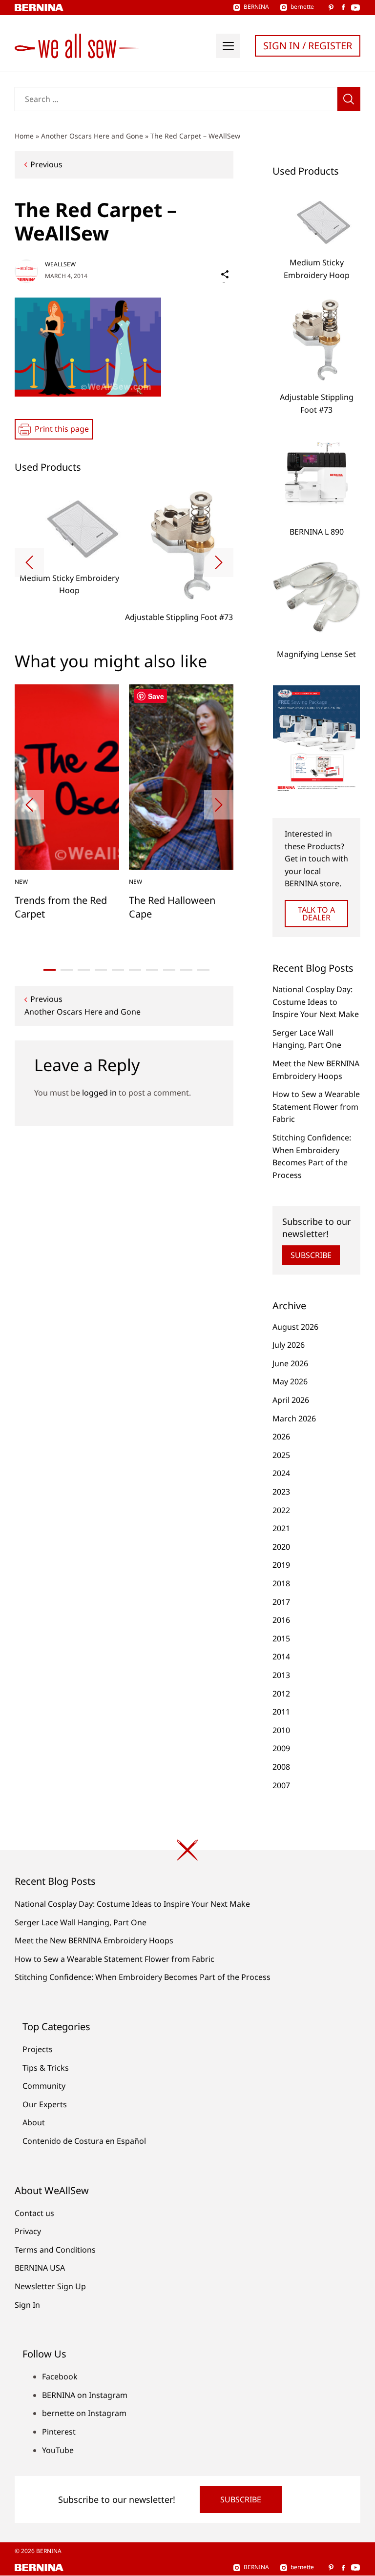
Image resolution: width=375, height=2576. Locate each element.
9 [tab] (186, 970)
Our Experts (45, 2104)
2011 (281, 1712)
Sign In (27, 2305)
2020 (281, 1547)
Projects (38, 2049)
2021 (281, 1528)
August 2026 (295, 1327)
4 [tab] (101, 970)
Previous (46, 164)
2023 (281, 1492)
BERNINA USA (40, 2268)
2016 (281, 1620)
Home (24, 136)
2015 (281, 1638)
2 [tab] (67, 970)
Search (349, 99)
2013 (281, 1675)
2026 (281, 1437)
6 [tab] (135, 970)
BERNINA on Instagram (85, 2395)
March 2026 (294, 1418)
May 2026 (290, 1381)
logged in (99, 1093)
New (21, 882)
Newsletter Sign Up (50, 2286)
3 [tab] (84, 970)
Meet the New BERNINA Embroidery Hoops (94, 1940)
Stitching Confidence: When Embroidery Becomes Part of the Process (143, 1977)
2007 (281, 1785)
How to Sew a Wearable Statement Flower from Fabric (316, 1107)
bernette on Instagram (84, 2413)
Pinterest (59, 2432)
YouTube (58, 2450)
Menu (228, 46)
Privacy (28, 2231)
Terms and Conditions (55, 2250)
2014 (281, 1657)
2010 (281, 1730)
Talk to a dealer (316, 914)
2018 (281, 1583)
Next (219, 562)
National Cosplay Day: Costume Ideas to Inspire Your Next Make (316, 1002)
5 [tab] (118, 970)
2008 (281, 1767)
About (34, 2122)
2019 (281, 1565)
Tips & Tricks (46, 2068)
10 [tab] (203, 970)
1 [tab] (50, 970)
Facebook (60, 2376)
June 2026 (290, 1363)
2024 (281, 1473)
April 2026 (291, 1400)
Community (44, 2086)
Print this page (62, 429)
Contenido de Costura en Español (84, 2141)
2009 (281, 1748)
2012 (281, 1694)
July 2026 (289, 1345)
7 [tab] (152, 970)
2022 (281, 1510)
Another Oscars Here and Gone (92, 136)
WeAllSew (60, 264)
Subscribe (311, 1255)
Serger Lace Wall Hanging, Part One (81, 1922)
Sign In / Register (308, 46)
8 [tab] (169, 970)
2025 (281, 1455)
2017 (281, 1602)
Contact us (34, 2213)
